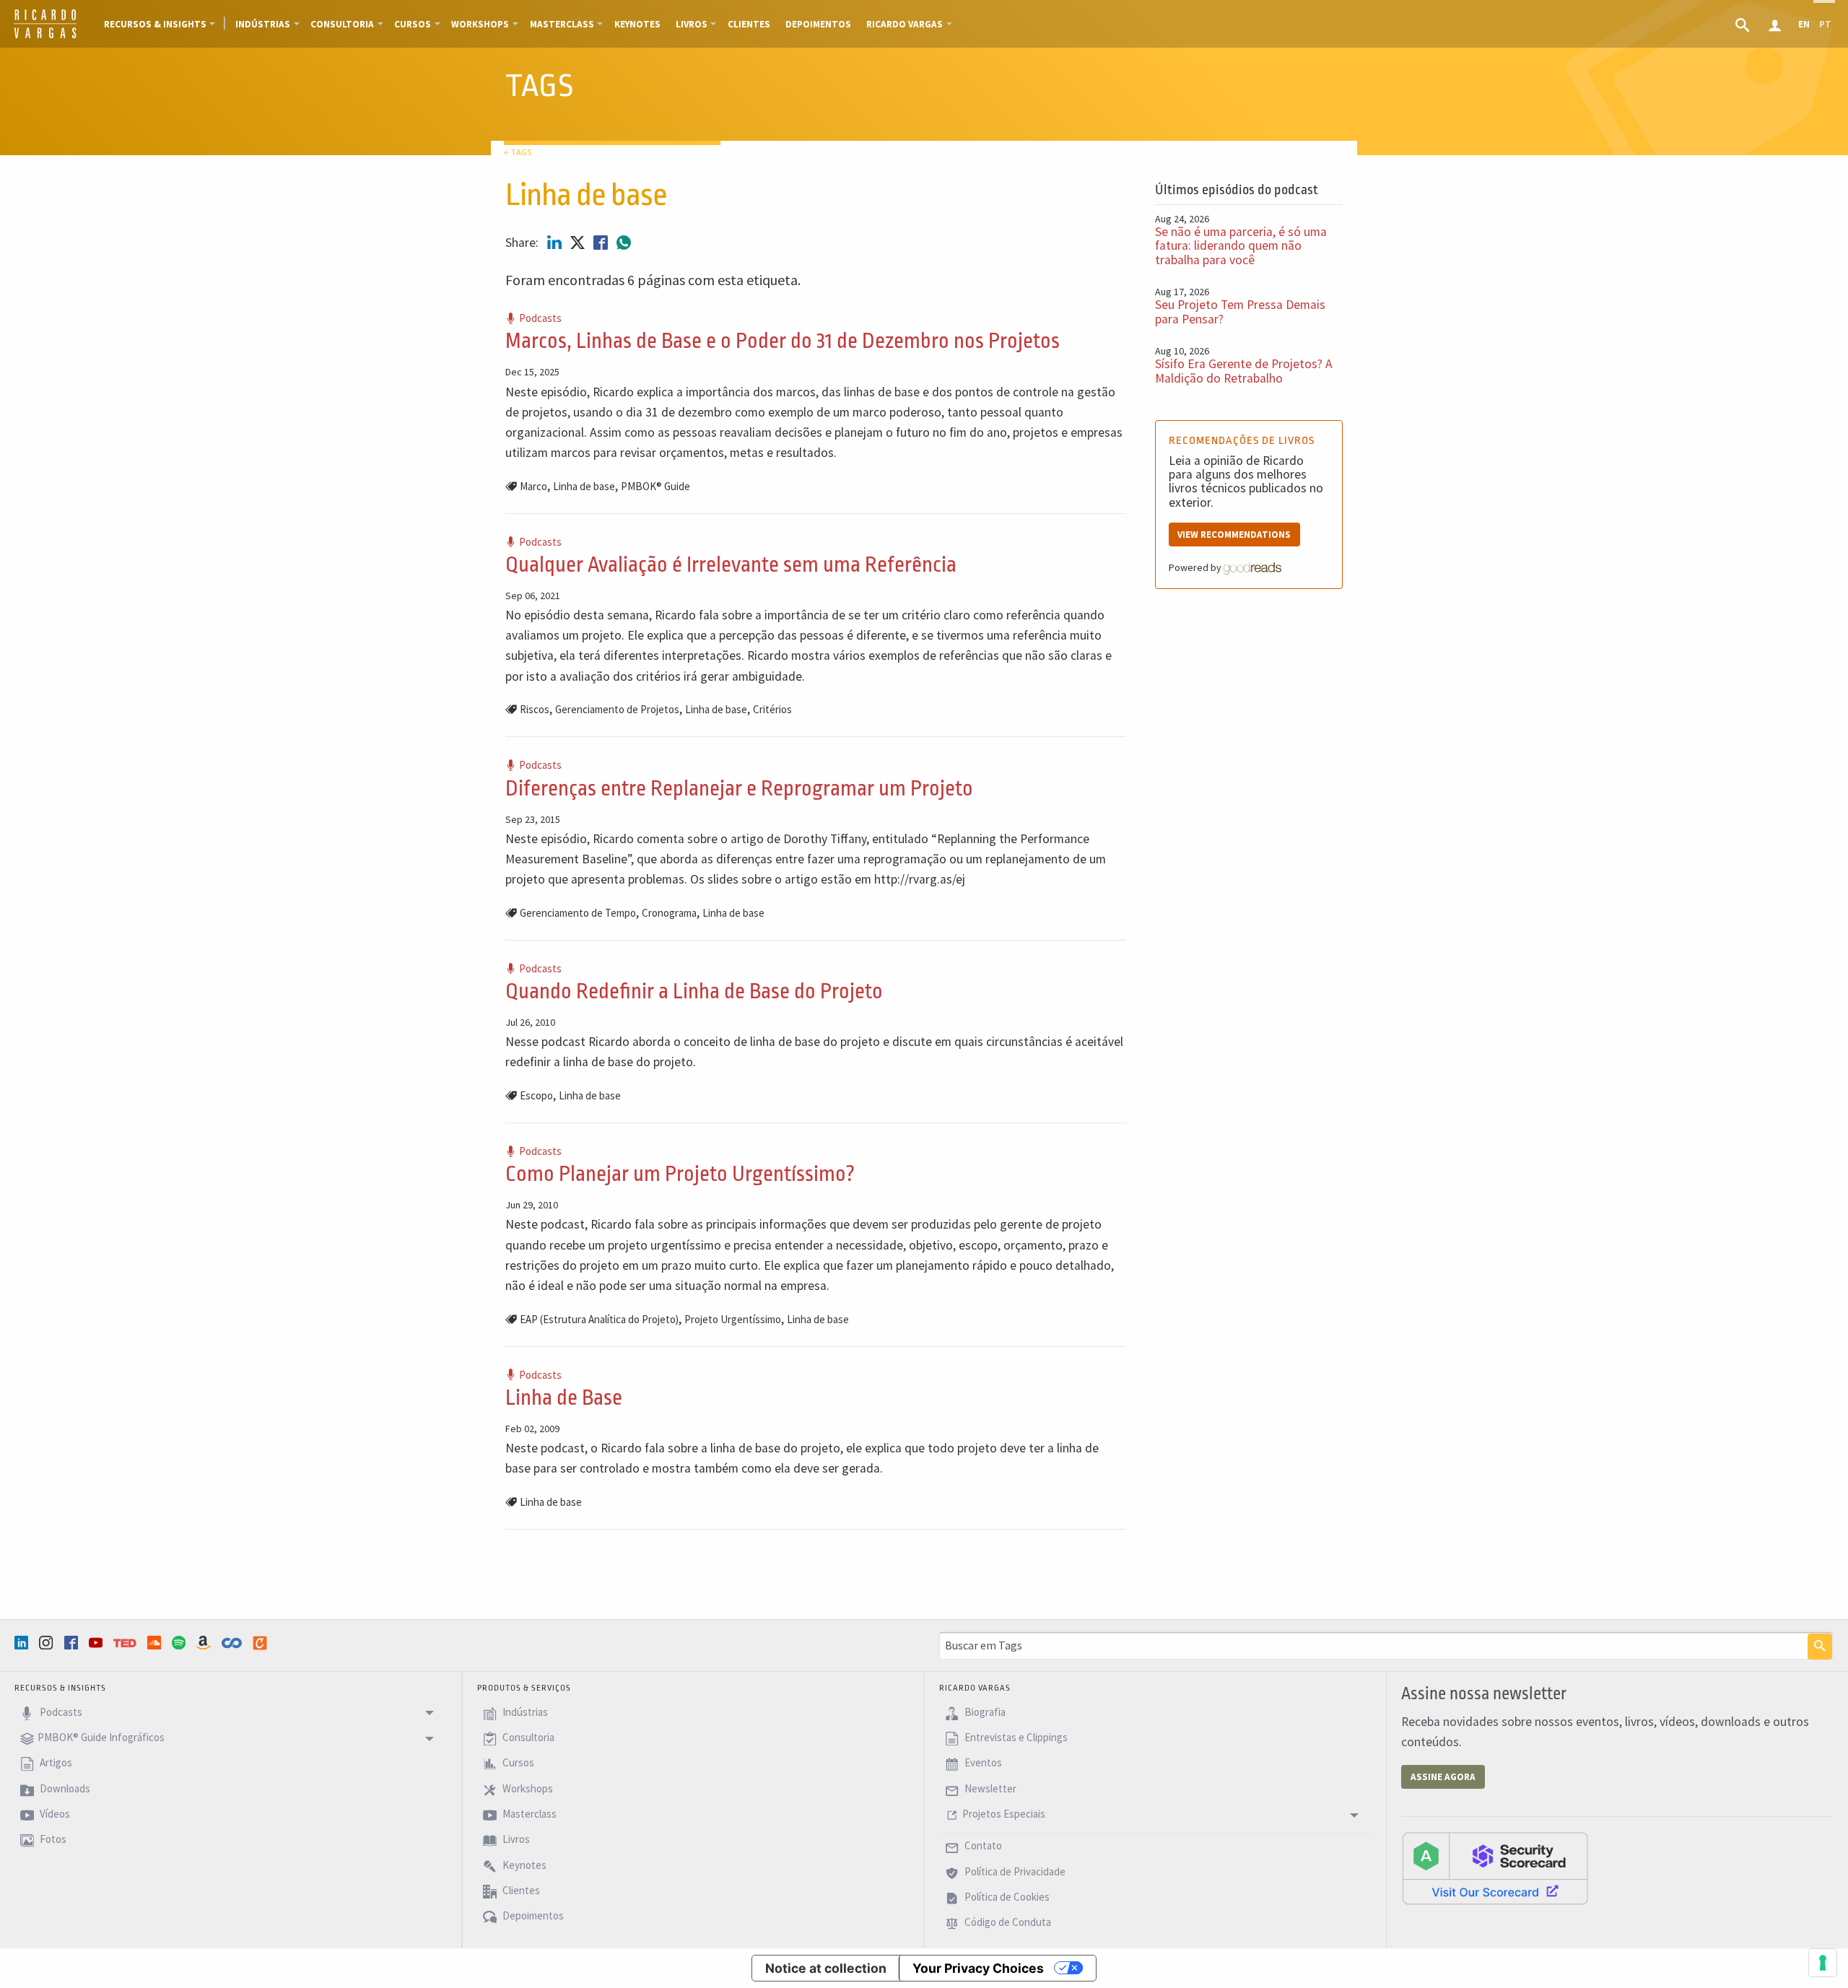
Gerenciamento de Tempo (578, 913)
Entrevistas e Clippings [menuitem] (1015, 1737)
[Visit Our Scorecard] (1495, 1867)
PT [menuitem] (1825, 24)
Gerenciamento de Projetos (617, 709)
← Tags (518, 152)
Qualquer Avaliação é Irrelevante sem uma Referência (731, 565)
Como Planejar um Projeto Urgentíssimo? (680, 1174)
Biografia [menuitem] (984, 1712)
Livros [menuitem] (692, 24)
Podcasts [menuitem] (60, 1712)
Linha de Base (564, 1398)
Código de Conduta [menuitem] (1007, 1923)
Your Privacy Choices (978, 1968)
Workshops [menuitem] (480, 24)
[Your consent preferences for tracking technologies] (1823, 1963)
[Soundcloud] (156, 1643)
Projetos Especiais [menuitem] (1004, 1814)
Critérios (772, 709)
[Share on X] (579, 243)
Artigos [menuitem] (55, 1763)
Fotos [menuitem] (52, 1840)
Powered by (1196, 567)
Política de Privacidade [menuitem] (1014, 1871)
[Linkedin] (23, 1643)
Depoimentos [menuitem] (818, 24)
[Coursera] (233, 1643)
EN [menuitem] (1804, 24)
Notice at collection (826, 1968)
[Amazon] (205, 1643)
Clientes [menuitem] (749, 24)
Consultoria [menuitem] (342, 24)
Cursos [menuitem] (413, 24)
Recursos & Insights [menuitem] (155, 24)
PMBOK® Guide (655, 486)
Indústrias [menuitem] (263, 24)
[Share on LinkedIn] (556, 243)
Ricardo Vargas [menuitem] (905, 24)
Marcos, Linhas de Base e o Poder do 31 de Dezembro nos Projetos (783, 341)
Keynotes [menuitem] (637, 24)
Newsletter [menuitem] (989, 1788)
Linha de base (584, 486)
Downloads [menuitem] (64, 1788)
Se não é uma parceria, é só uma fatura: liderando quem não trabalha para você (1241, 246)
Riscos (535, 709)
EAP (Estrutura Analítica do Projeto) (599, 1319)
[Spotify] (180, 1643)
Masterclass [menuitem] (562, 24)
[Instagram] (48, 1643)
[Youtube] (97, 1643)
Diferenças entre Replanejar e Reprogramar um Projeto (739, 789)
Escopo (536, 1095)
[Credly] (261, 1643)
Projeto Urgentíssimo (733, 1319)
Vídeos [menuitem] (54, 1814)
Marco (533, 486)
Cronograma (669, 913)
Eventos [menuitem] (982, 1763)
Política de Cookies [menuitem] (1006, 1897)
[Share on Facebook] (602, 243)
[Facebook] (73, 1643)
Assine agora (1443, 1777)
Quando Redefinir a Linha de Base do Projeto (694, 991)
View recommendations (1234, 535)
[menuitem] (1744, 24)
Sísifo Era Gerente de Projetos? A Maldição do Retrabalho (1244, 371)
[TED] (126, 1643)
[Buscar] (1820, 1647)
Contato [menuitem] (982, 1846)
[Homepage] (45, 36)
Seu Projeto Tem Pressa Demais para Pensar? (1240, 311)
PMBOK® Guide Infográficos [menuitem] (101, 1737)
